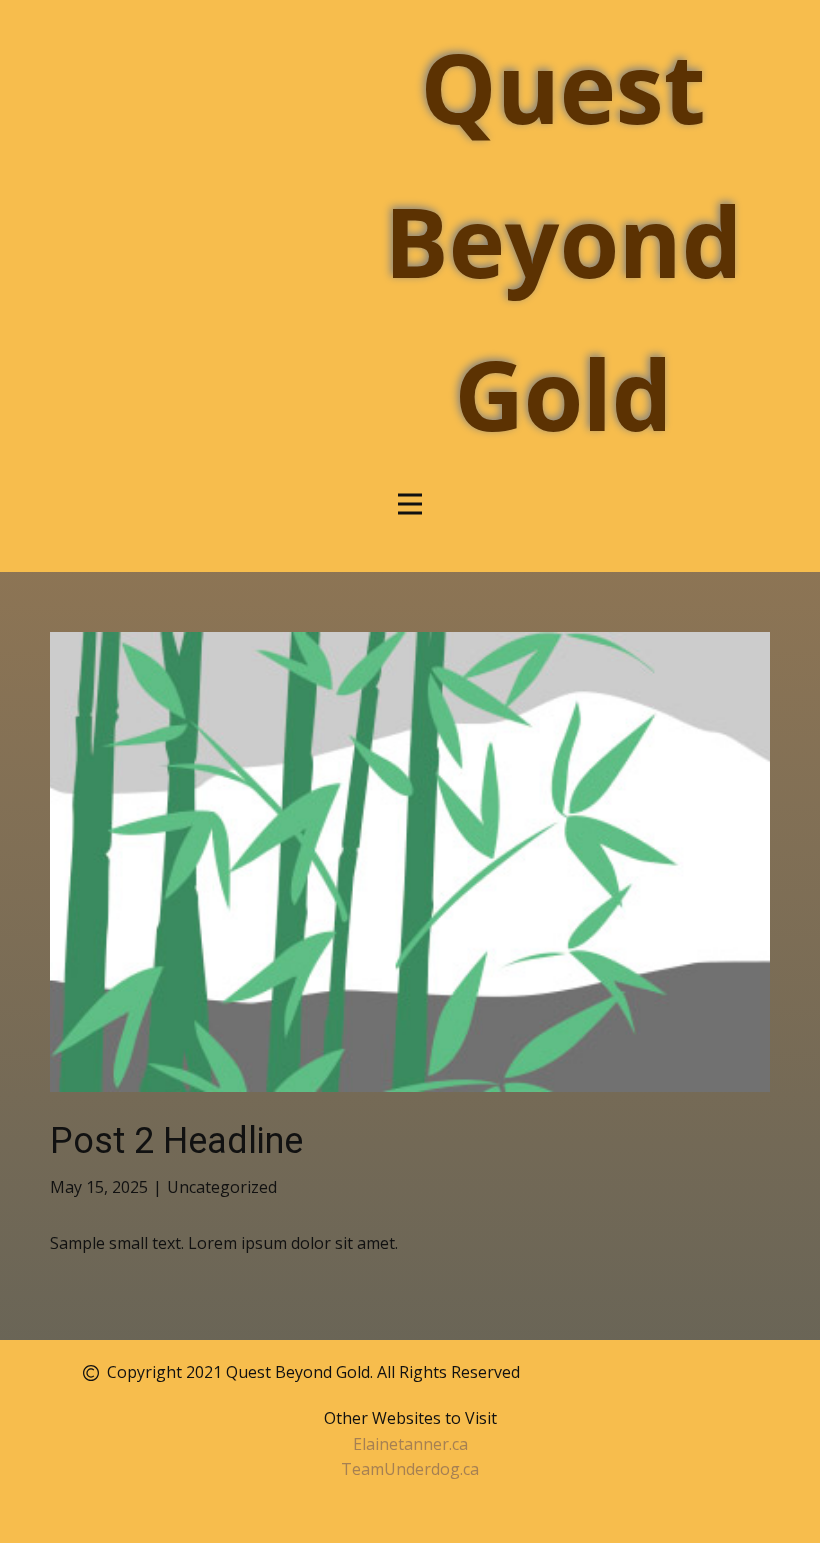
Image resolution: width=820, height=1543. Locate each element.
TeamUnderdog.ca (410, 1469)
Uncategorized (222, 1187)
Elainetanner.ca (410, 1444)
